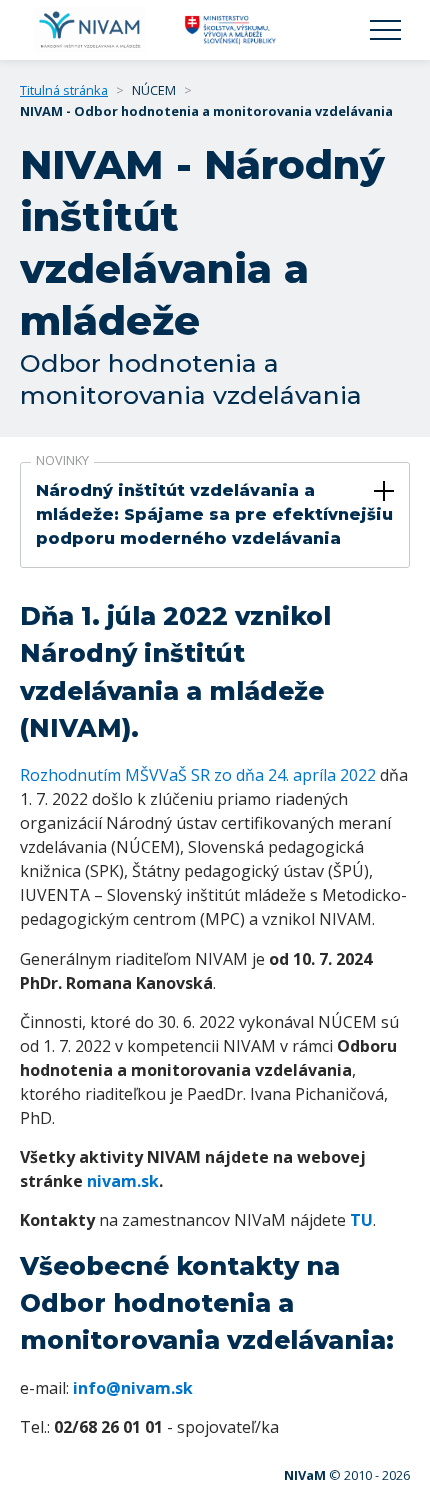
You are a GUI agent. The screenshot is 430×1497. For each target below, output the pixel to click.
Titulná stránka (64, 90)
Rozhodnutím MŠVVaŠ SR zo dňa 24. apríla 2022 (198, 775)
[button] (385, 30)
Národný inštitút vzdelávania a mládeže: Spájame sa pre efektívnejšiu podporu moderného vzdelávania (214, 514)
